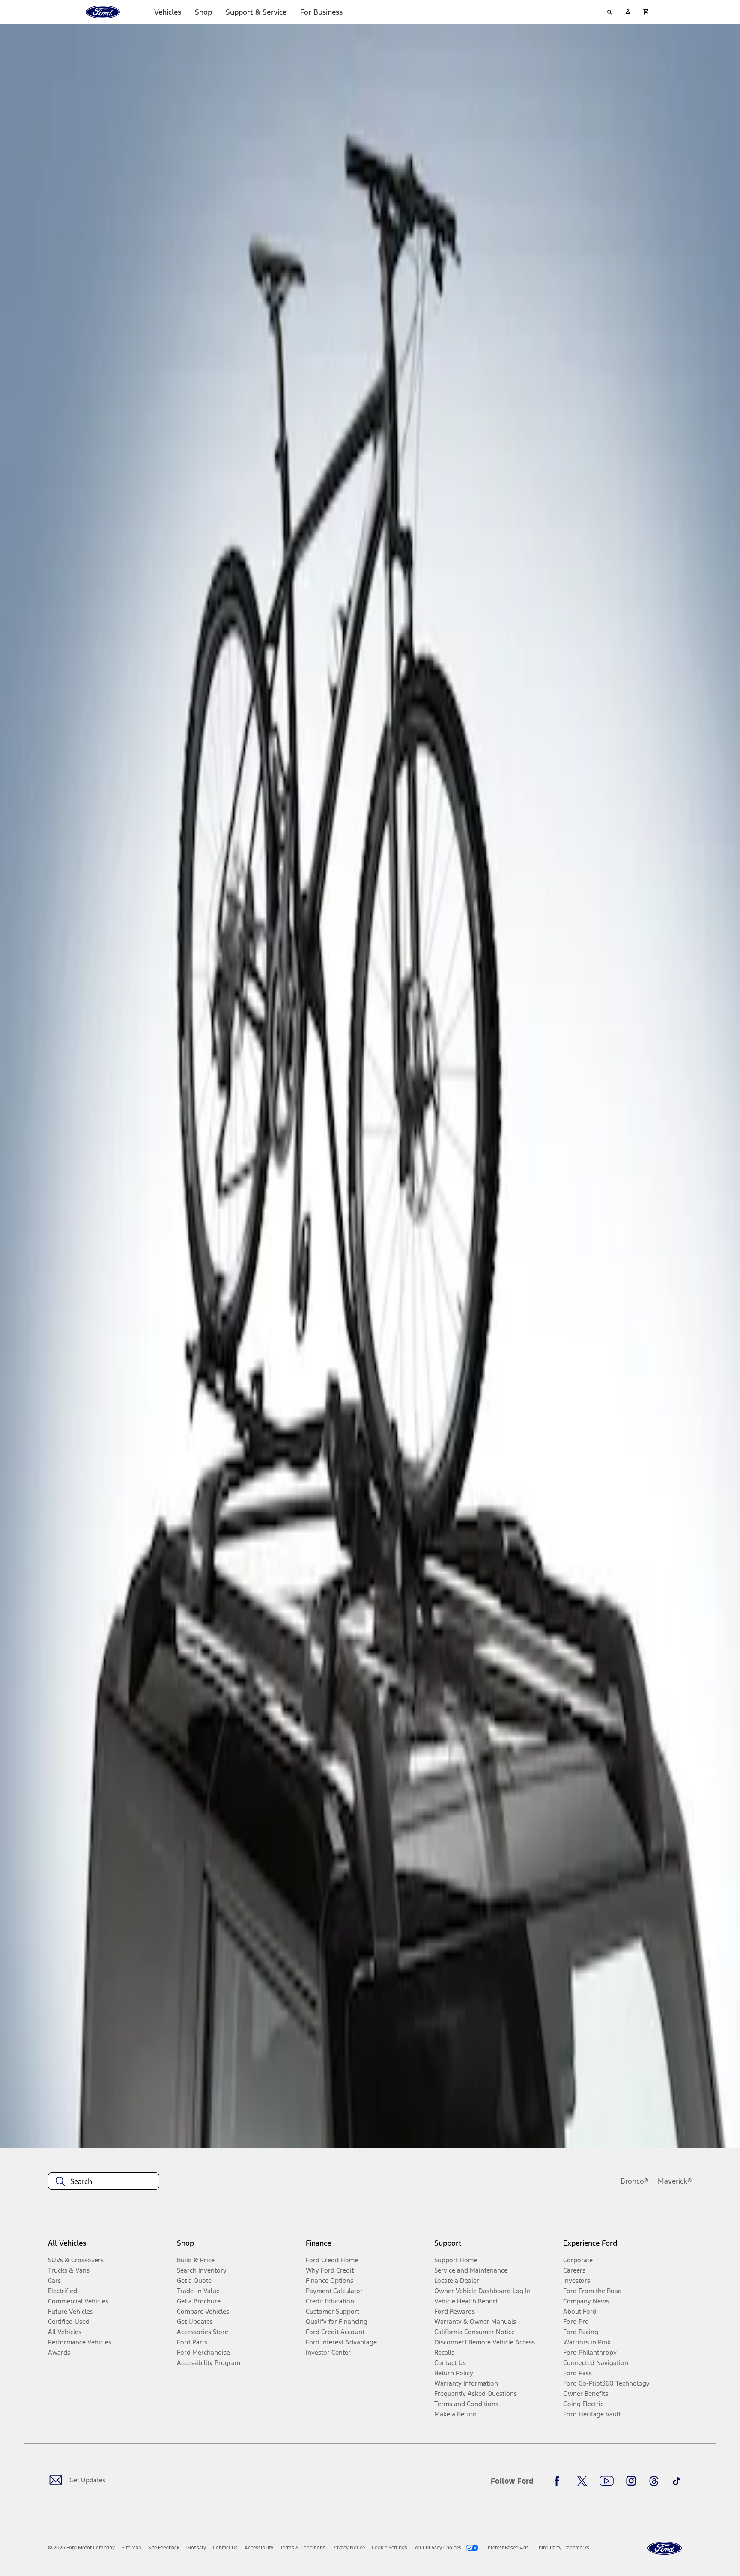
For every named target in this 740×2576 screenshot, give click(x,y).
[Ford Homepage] (665, 2548)
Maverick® (675, 2181)
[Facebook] (559, 2481)
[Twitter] (582, 2481)
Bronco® (635, 2181)
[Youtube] (607, 2481)
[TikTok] (677, 2481)
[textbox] (104, 2181)
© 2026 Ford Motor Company (81, 2548)
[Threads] (654, 2481)
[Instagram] (631, 2481)
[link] (131, 2548)
